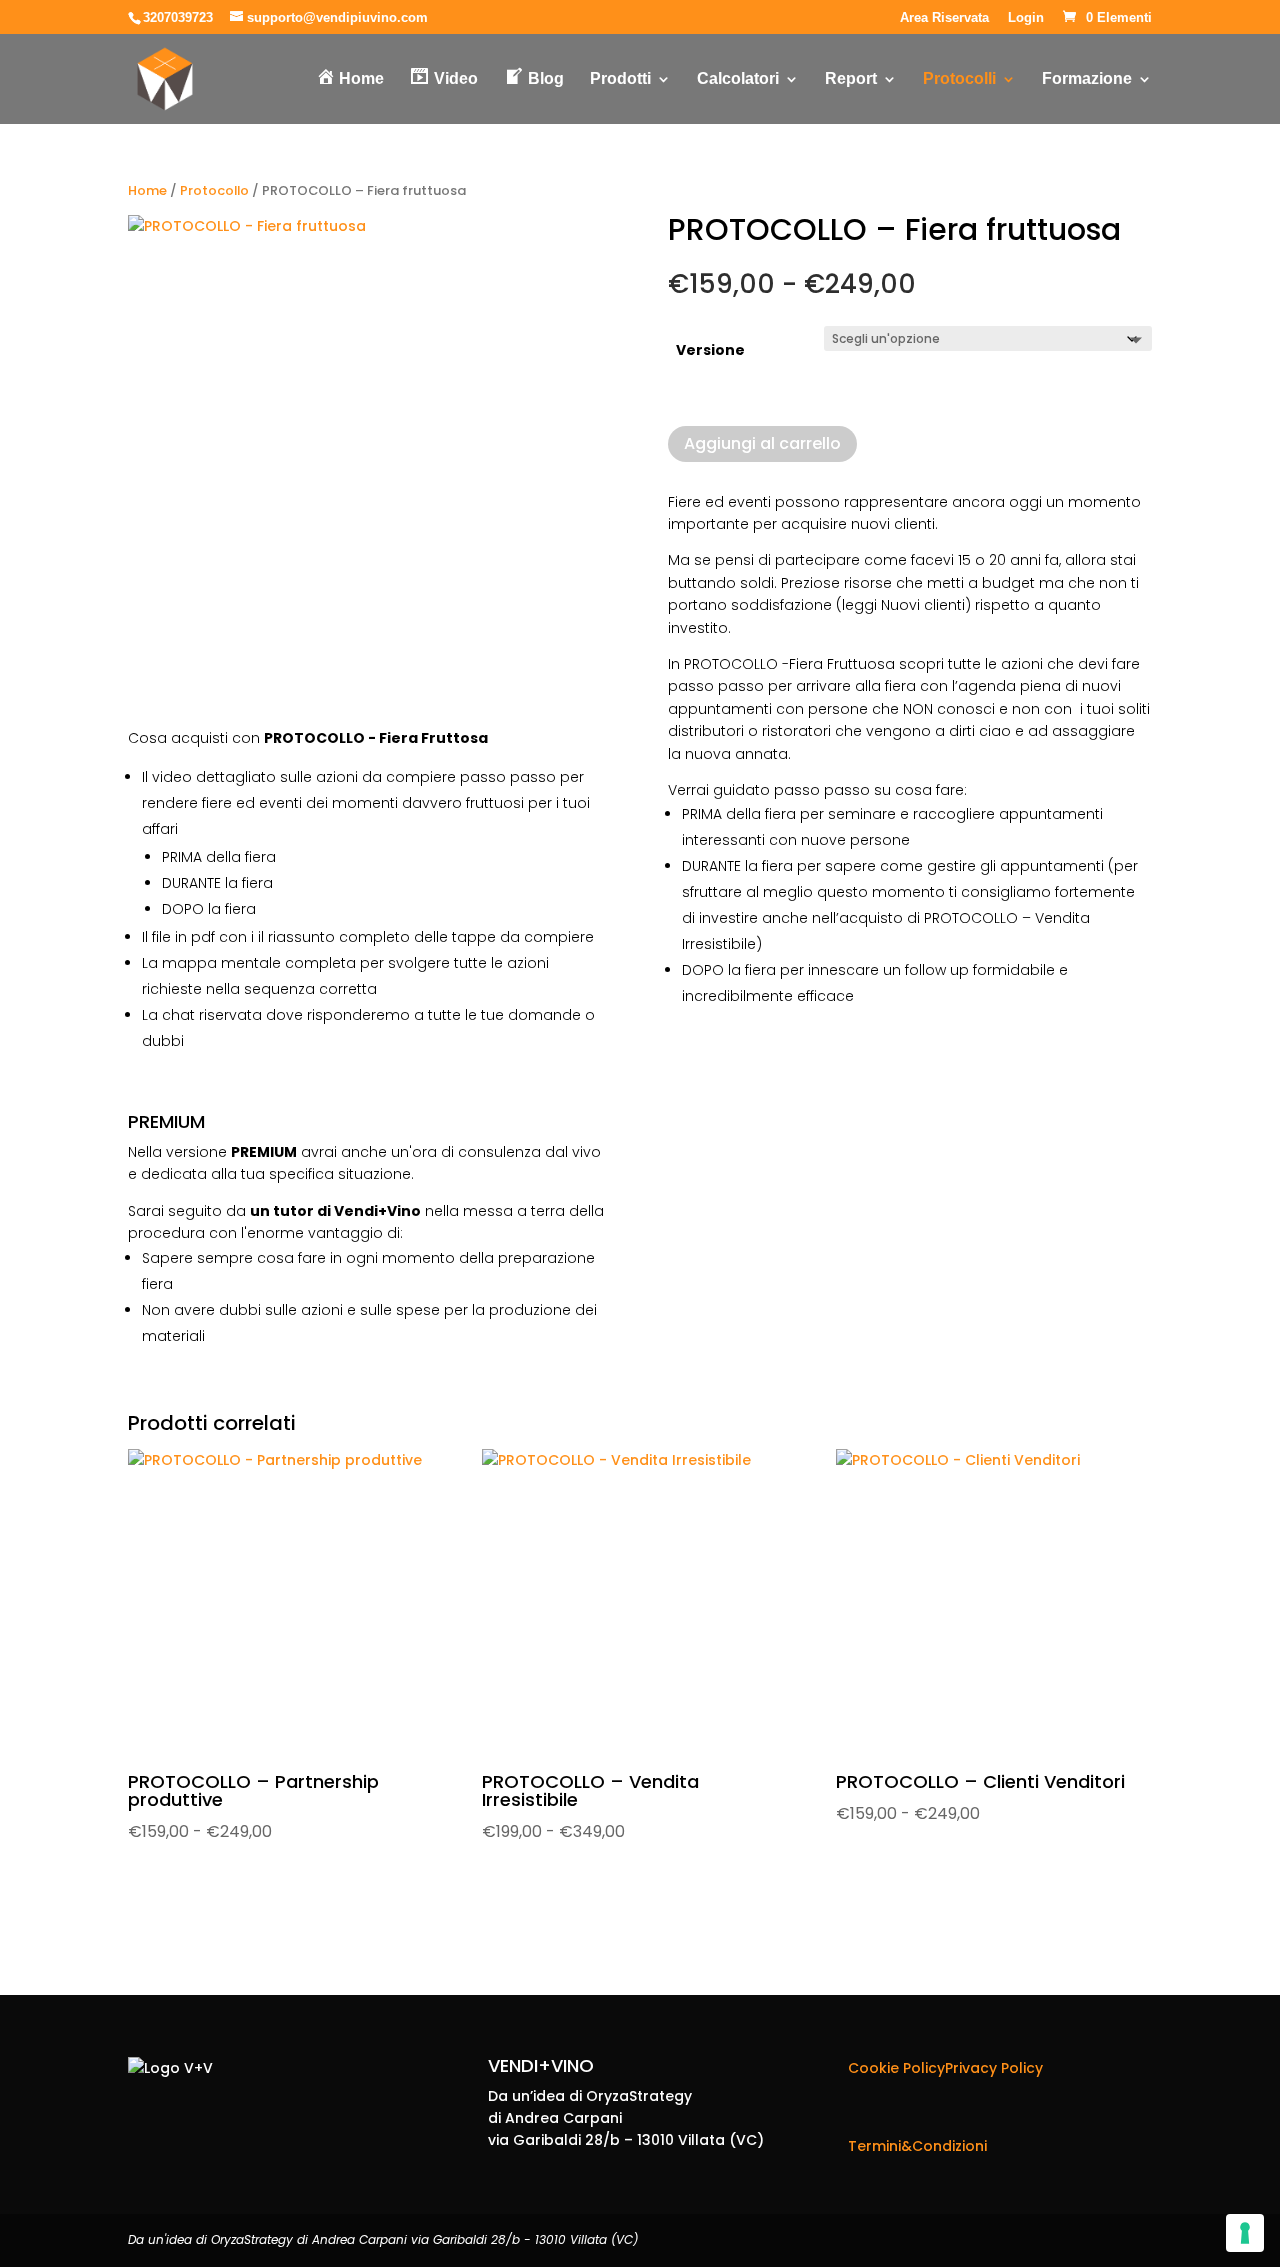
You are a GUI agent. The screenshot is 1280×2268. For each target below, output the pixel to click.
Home (147, 190)
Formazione (1087, 79)
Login (1026, 18)
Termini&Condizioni (917, 2146)
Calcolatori (738, 79)
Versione (710, 350)
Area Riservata (944, 18)
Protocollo (214, 190)
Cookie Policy (896, 2068)
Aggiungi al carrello (762, 443)
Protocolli (959, 79)
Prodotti (620, 79)
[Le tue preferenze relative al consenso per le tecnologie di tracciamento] (1245, 2233)
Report (851, 79)
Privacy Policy (994, 2068)
